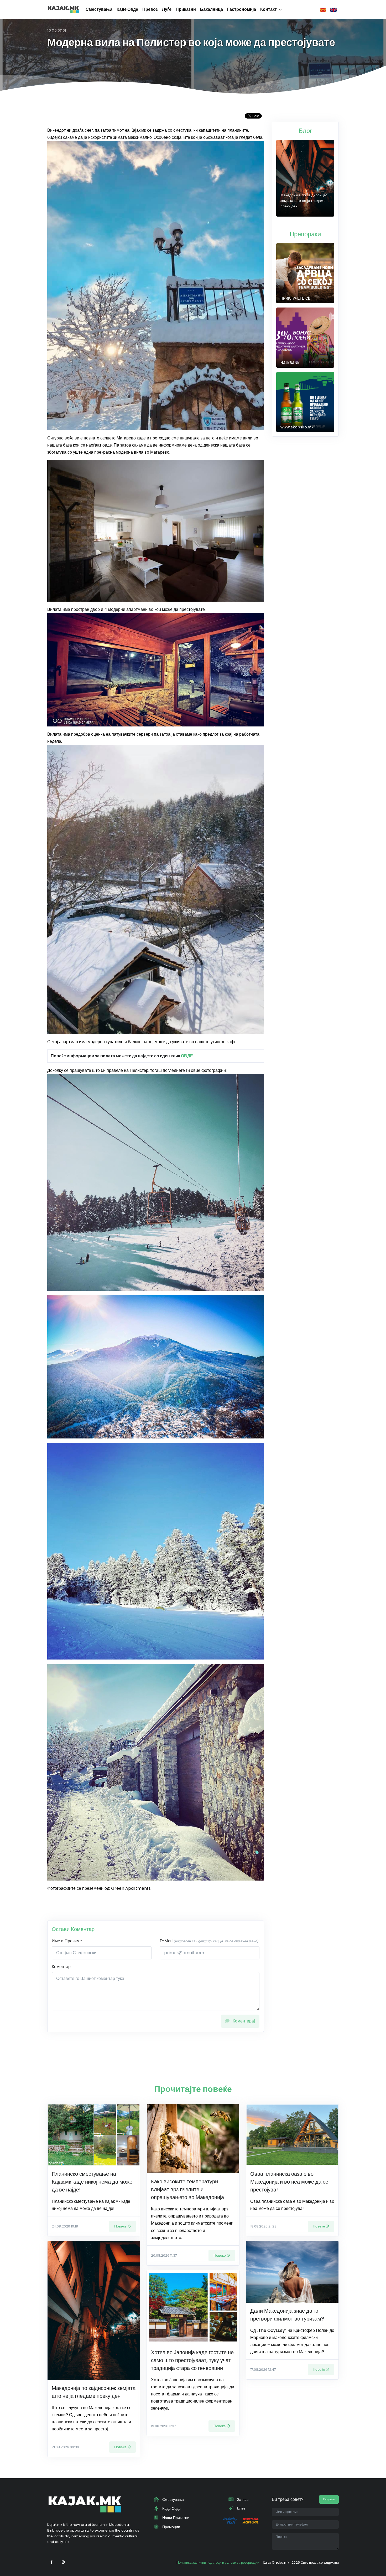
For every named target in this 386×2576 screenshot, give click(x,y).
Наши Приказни (175, 2518)
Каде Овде (127, 9)
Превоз (150, 9)
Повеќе (120, 2226)
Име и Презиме (67, 1941)
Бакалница (212, 9)
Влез (241, 2508)
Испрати (329, 2499)
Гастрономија (242, 9)
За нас (242, 2500)
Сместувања (99, 9)
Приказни (186, 9)
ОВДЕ (187, 1056)
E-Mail (209, 1941)
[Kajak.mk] (63, 9)
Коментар (61, 1967)
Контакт (268, 9)
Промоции (171, 2527)
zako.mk (282, 2562)
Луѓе (167, 9)
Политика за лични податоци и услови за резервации (218, 2562)
